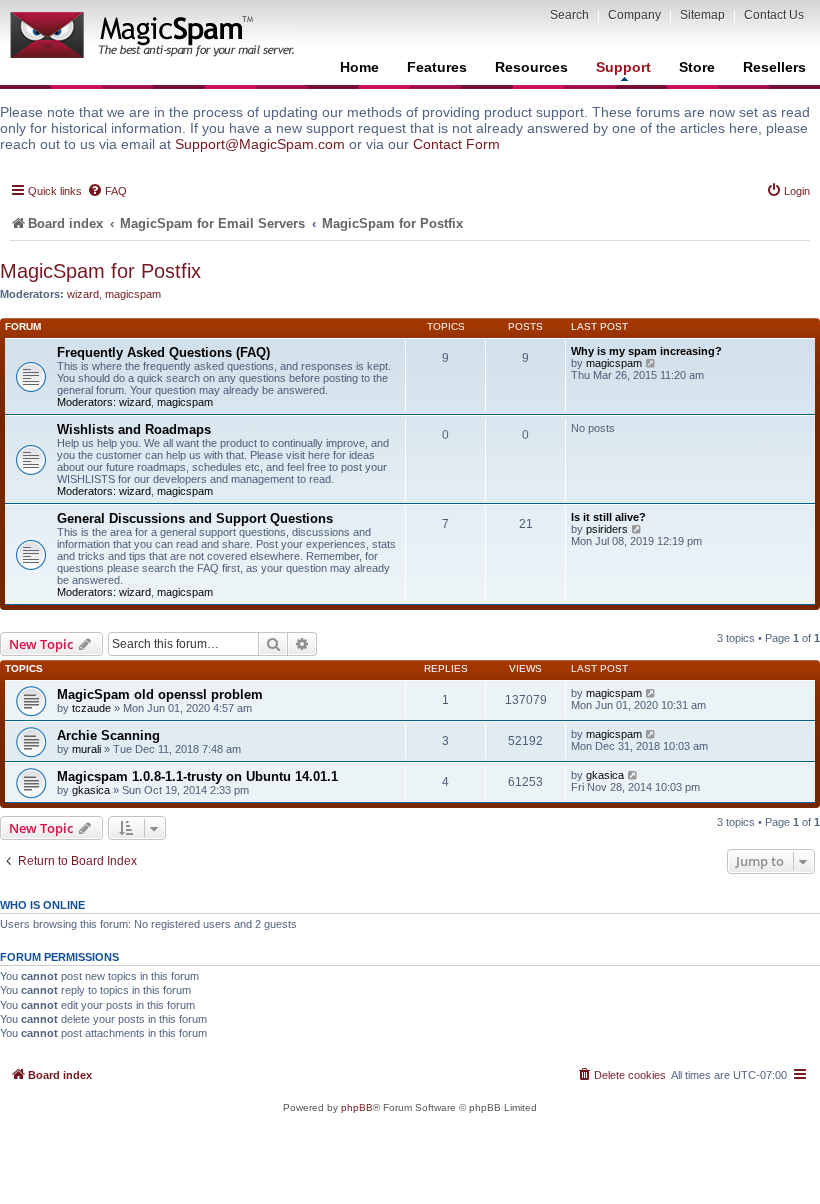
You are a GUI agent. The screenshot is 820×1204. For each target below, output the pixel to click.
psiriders (607, 529)
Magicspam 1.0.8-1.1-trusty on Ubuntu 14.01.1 (197, 776)
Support (623, 67)
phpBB (357, 1107)
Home (359, 67)
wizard (83, 294)
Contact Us (774, 15)
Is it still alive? (608, 517)
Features (437, 67)
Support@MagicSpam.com (260, 144)
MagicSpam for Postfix (100, 271)
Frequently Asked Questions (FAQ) (163, 352)
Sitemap (702, 15)
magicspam (133, 294)
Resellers (774, 67)
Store (697, 67)
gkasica (91, 790)
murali (86, 749)
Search (569, 15)
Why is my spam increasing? (646, 351)
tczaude (91, 708)
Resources (531, 67)
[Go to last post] (651, 693)
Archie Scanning (108, 735)
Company (634, 15)
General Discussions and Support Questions (195, 518)
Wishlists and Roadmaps (134, 429)
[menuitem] (107, 191)
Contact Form (456, 144)
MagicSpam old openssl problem (160, 694)
